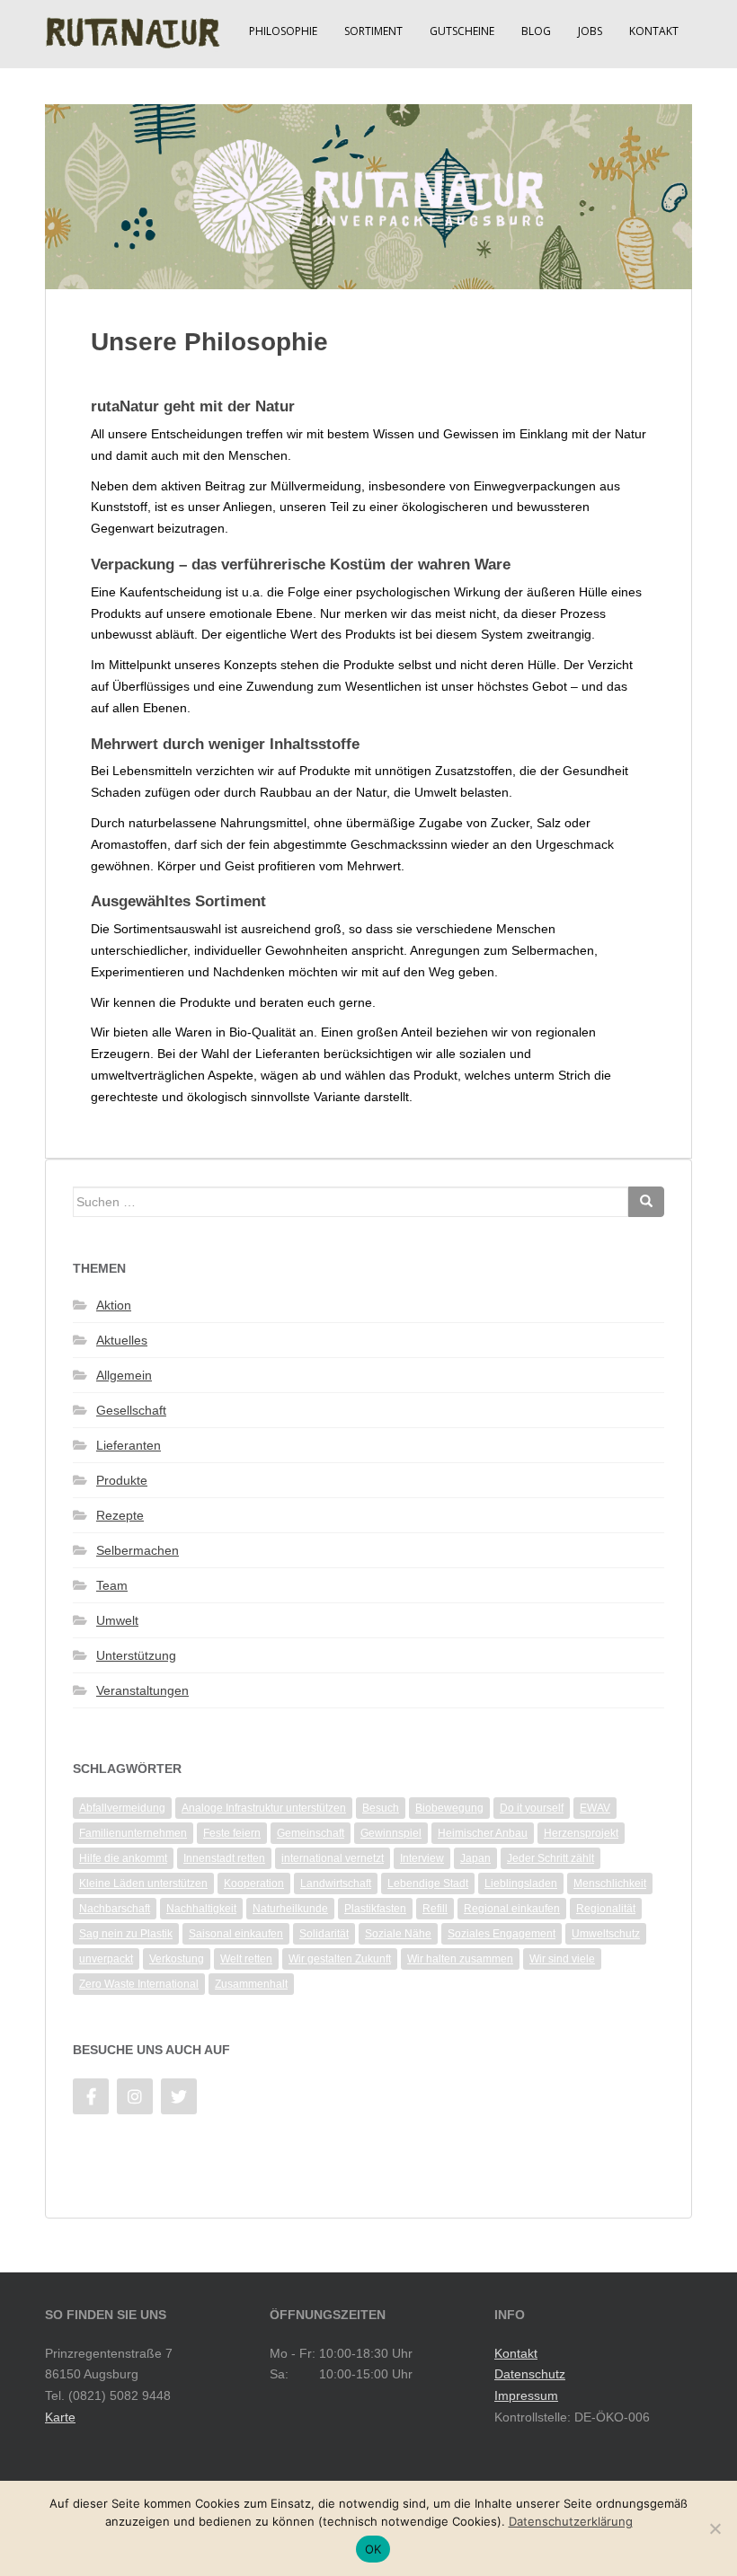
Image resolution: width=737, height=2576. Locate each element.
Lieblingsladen (521, 1883)
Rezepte (120, 1515)
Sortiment (373, 31)
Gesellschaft (131, 1410)
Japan (475, 1858)
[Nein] (715, 2528)
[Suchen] (646, 1202)
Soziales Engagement (502, 1934)
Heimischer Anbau (483, 1833)
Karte (60, 2417)
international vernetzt (333, 1858)
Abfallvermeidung (122, 1808)
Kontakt (654, 31)
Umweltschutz (606, 1934)
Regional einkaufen (512, 1909)
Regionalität (606, 1909)
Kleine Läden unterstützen (143, 1883)
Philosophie (283, 31)
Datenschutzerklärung (571, 2521)
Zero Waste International (139, 1984)
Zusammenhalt (251, 1984)
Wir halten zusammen (460, 1959)
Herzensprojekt (581, 1833)
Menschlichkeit (610, 1883)
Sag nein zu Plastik (126, 1934)
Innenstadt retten (224, 1858)
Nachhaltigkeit (201, 1909)
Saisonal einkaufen (236, 1934)
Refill (435, 1909)
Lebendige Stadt (428, 1883)
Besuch (381, 1808)
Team (112, 1585)
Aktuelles (122, 1340)
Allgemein (124, 1375)
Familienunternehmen (133, 1833)
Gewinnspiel (391, 1833)
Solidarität (324, 1934)
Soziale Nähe (398, 1934)
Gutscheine (462, 31)
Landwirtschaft (336, 1883)
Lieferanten (129, 1445)
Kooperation (254, 1883)
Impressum (526, 2395)
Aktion (114, 1305)
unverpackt (106, 1959)
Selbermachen (138, 1550)
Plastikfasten (375, 1909)
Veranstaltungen (142, 1690)
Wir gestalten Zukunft (340, 1959)
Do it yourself (532, 1808)
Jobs (590, 31)
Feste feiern (232, 1833)
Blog (536, 31)
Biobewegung (449, 1808)
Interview (422, 1858)
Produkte (122, 1480)
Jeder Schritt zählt (551, 1858)
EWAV (595, 1808)
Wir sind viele (562, 1959)
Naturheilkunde (290, 1909)
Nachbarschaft (115, 1909)
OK (373, 2549)
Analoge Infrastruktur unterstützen (264, 1808)
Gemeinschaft (311, 1833)
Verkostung (177, 1959)
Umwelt (117, 1620)
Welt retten (246, 1959)
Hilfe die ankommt (123, 1858)
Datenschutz (530, 2374)
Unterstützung (136, 1655)
